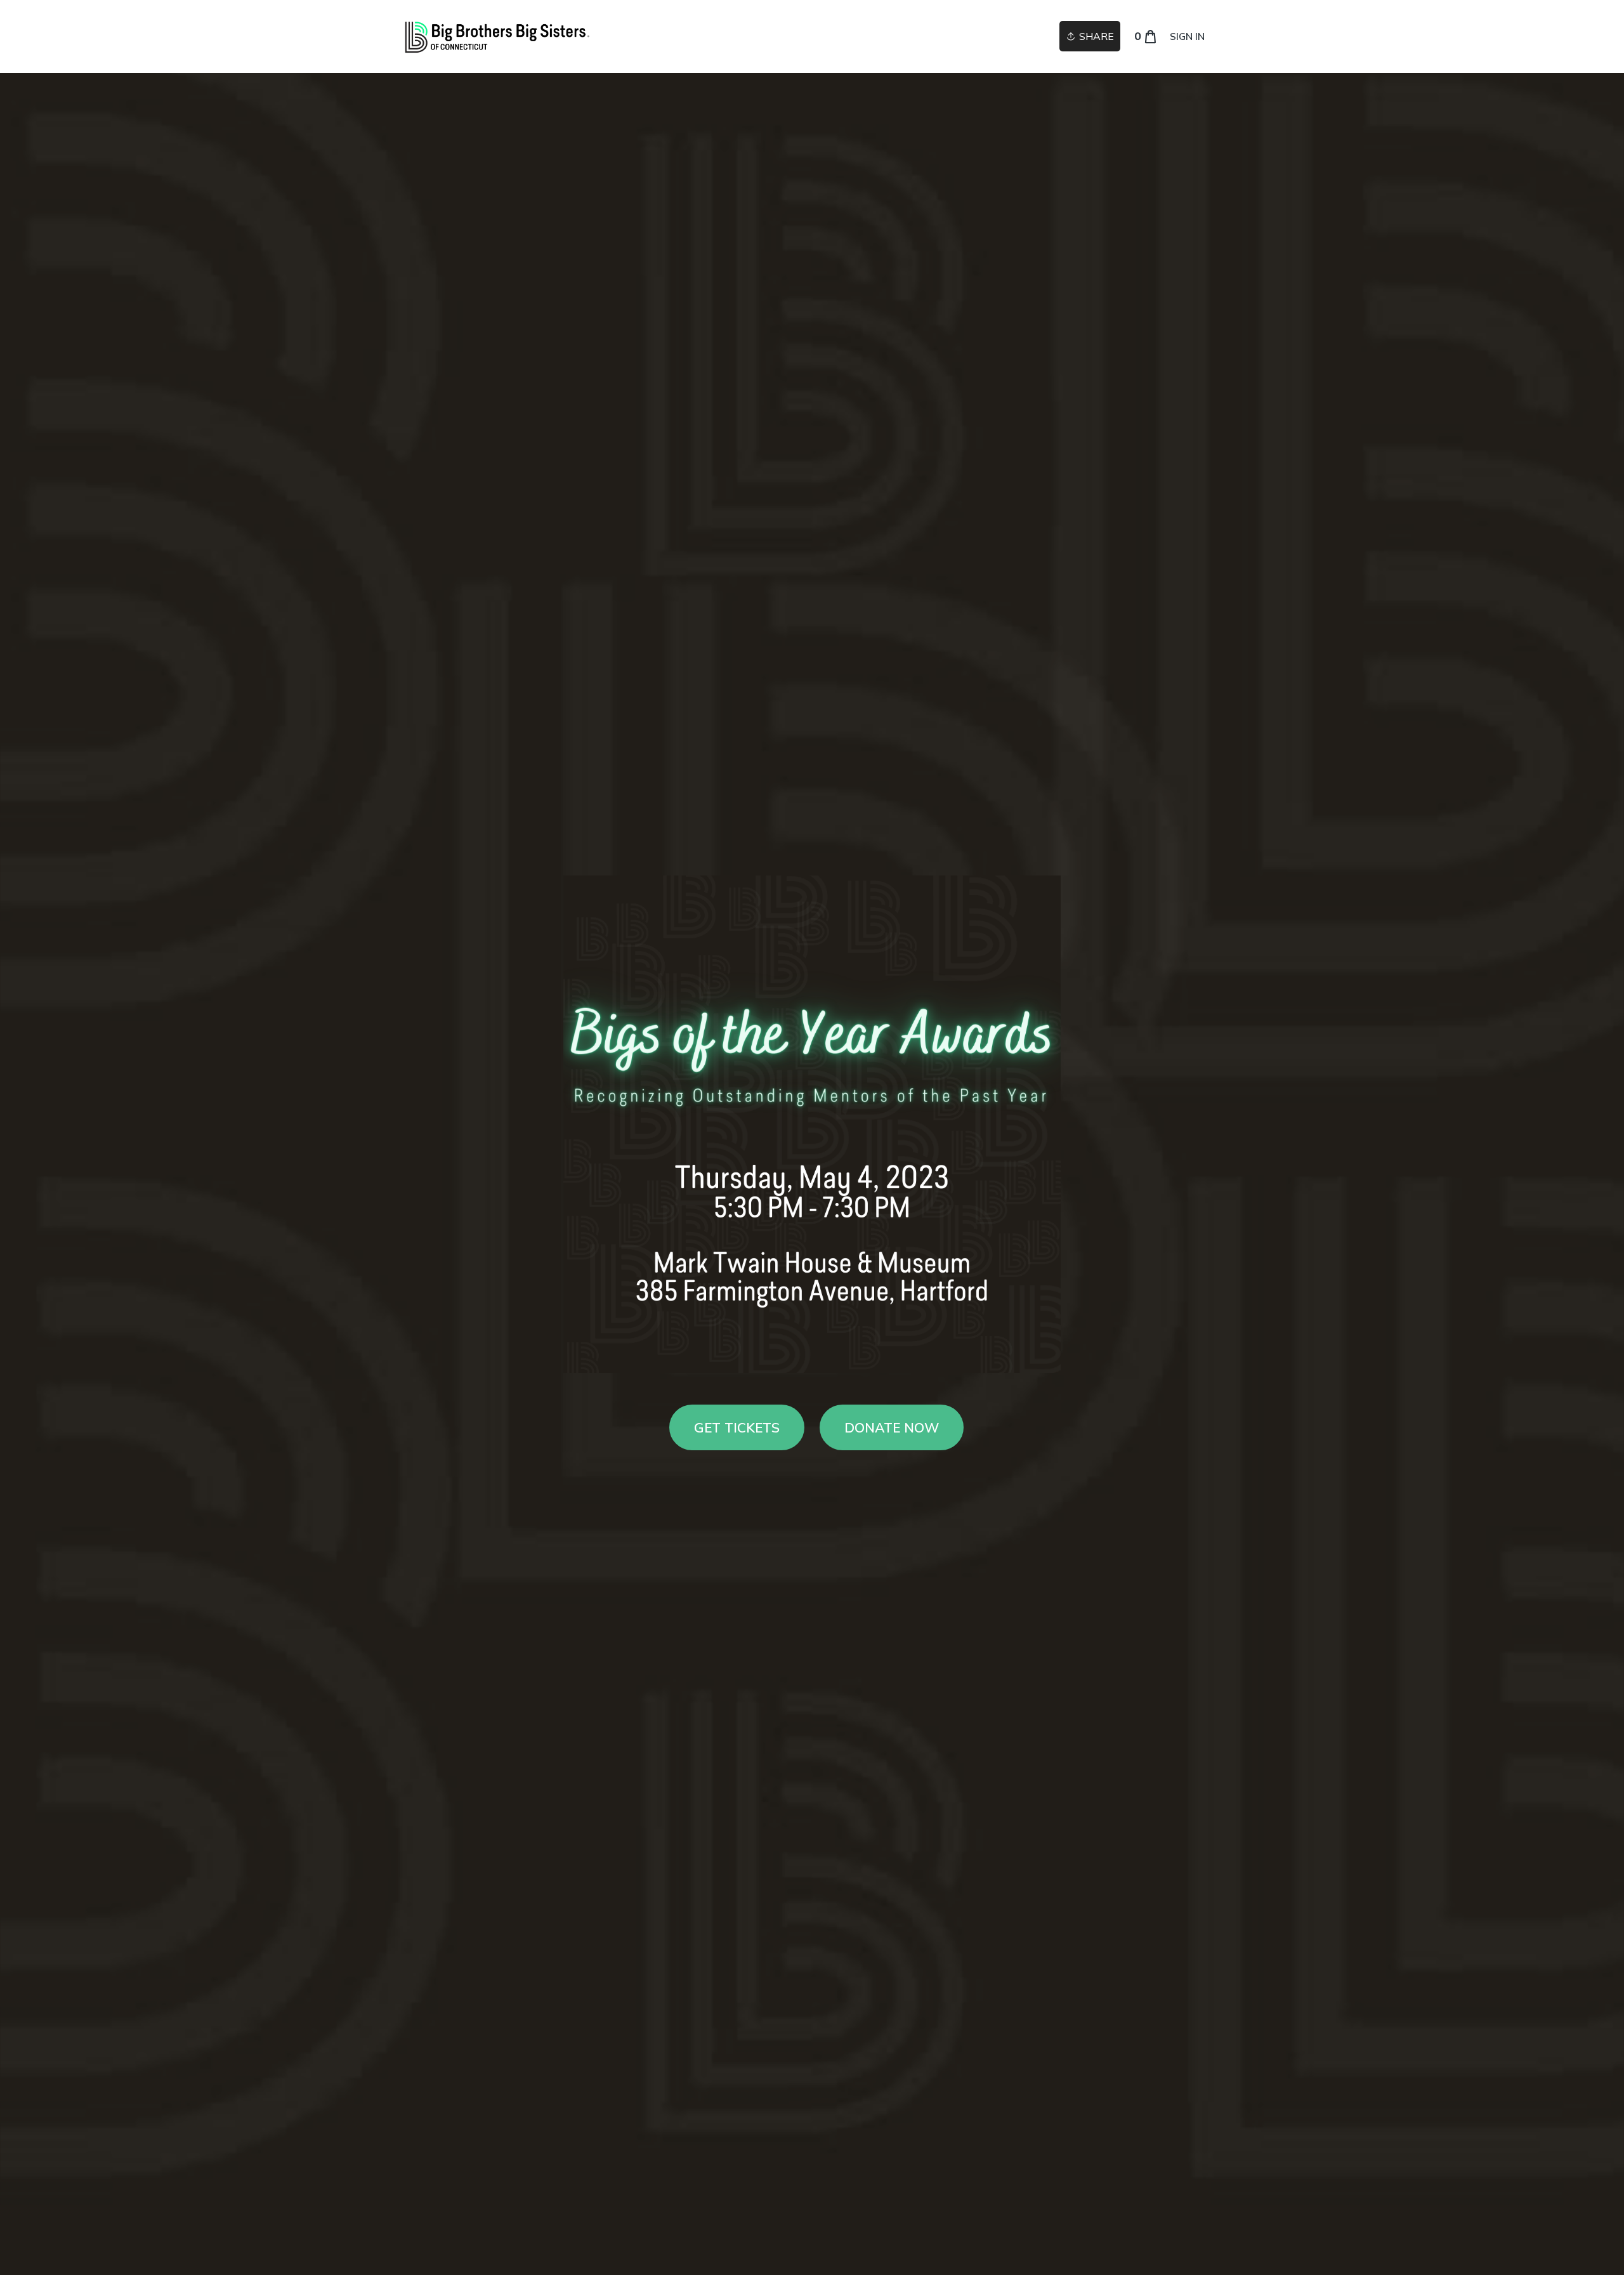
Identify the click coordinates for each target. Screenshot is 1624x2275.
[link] (497, 36)
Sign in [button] (1187, 36)
